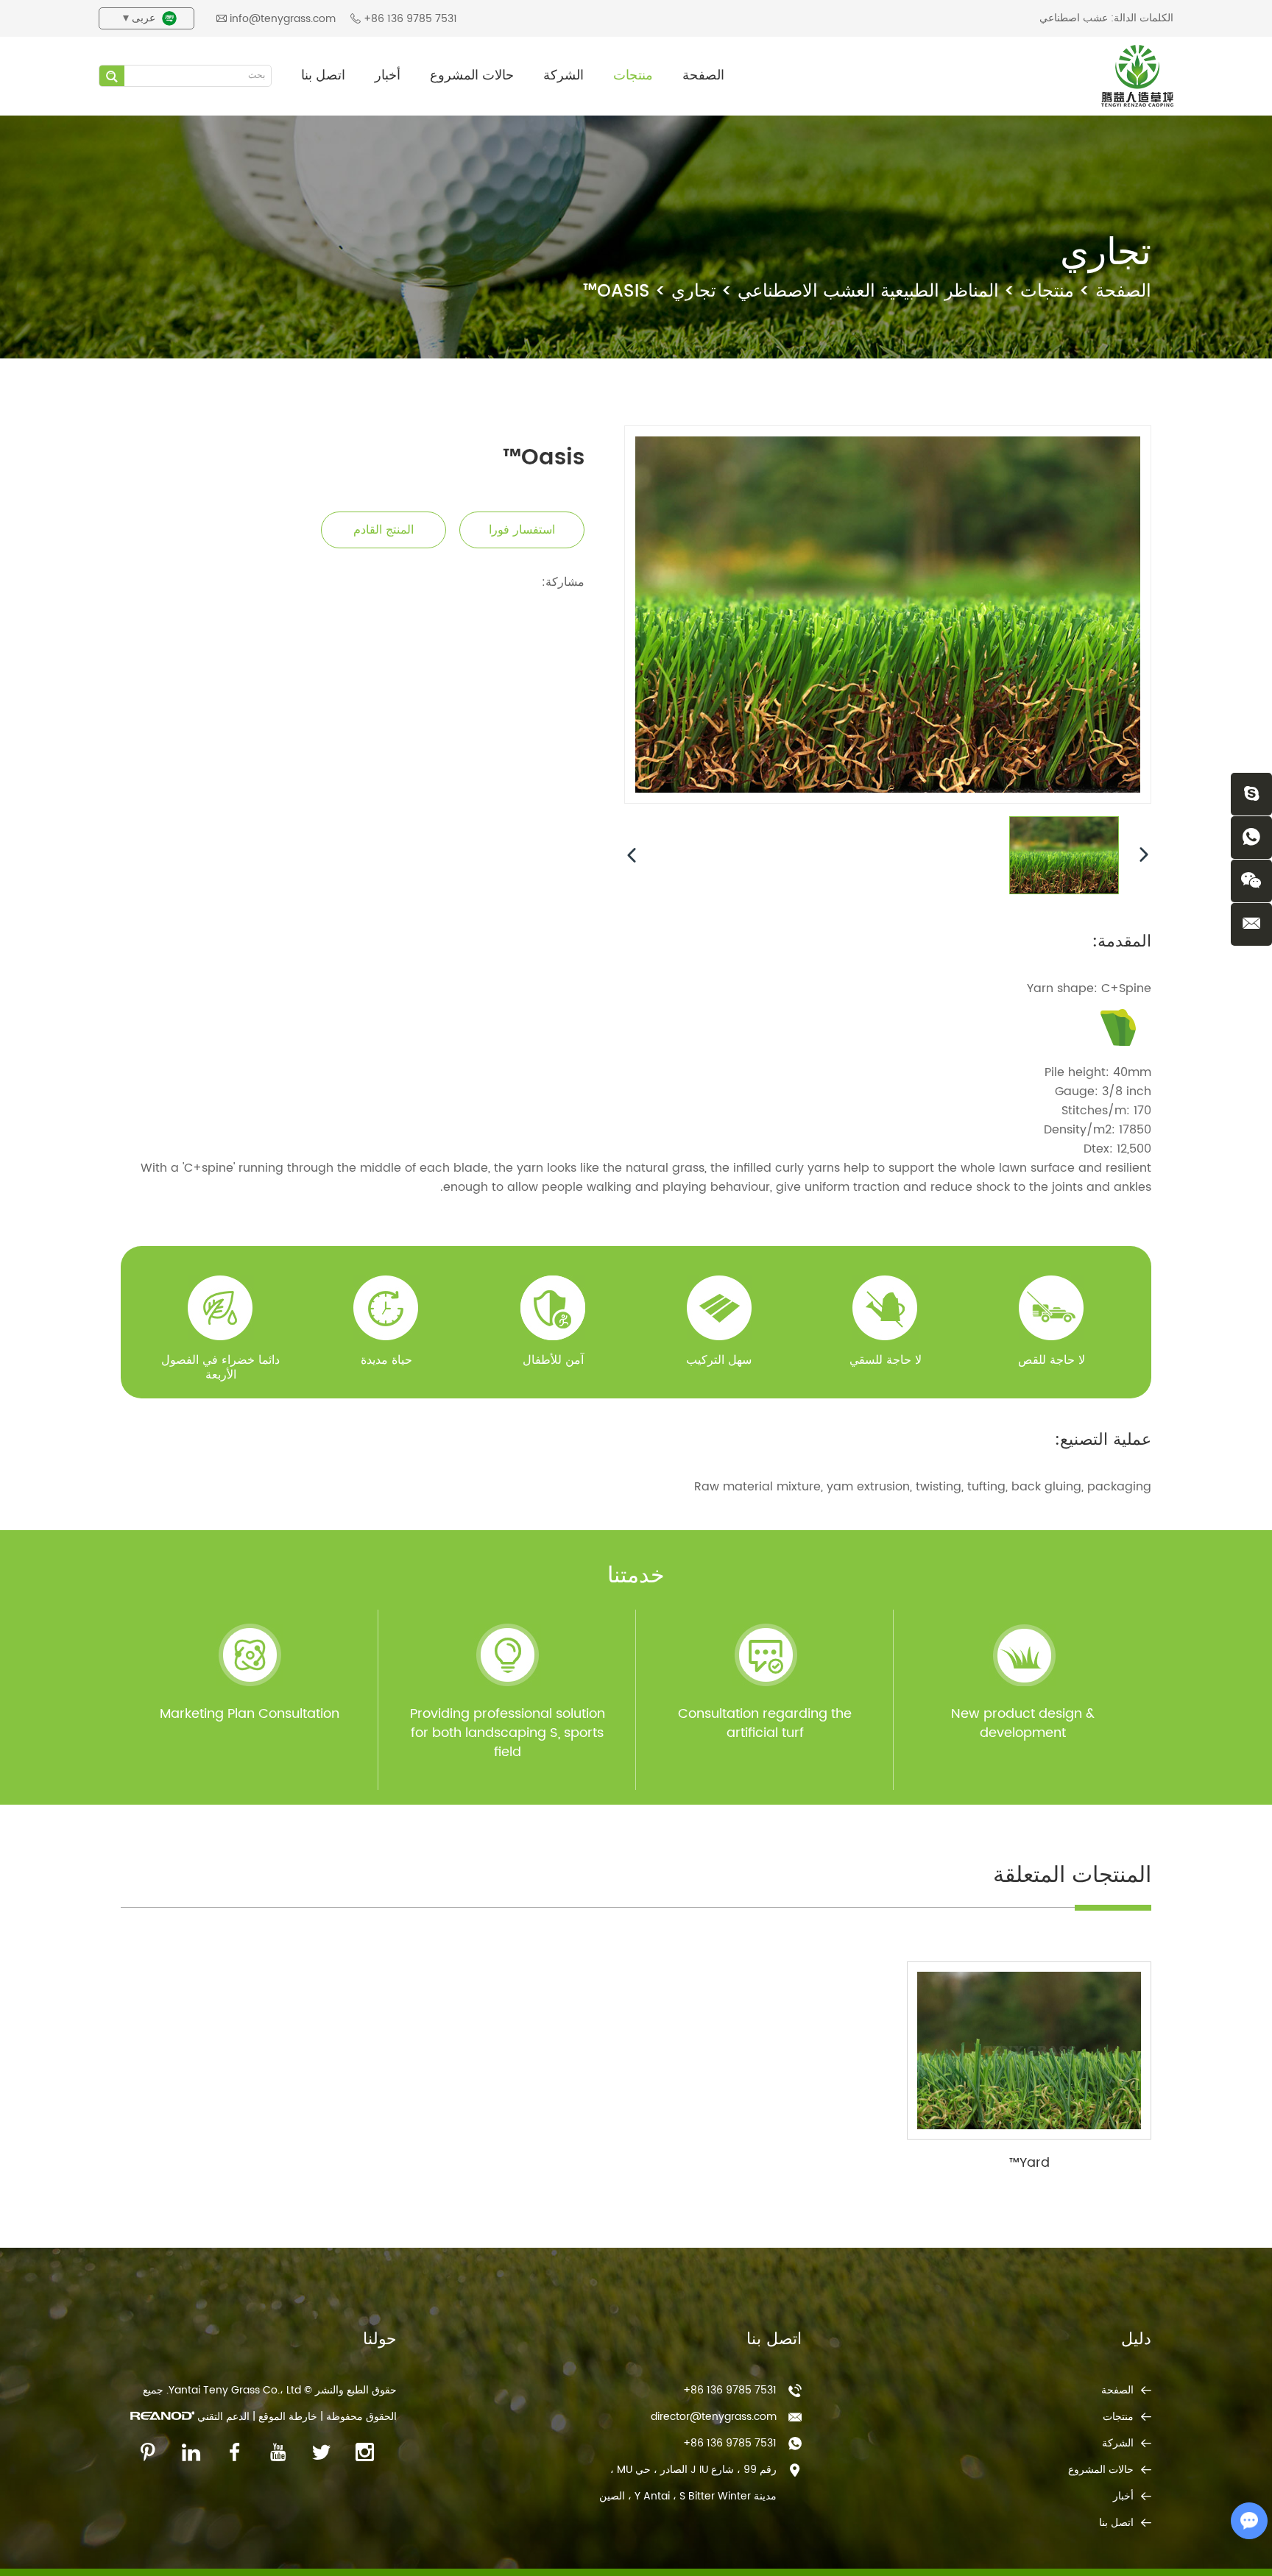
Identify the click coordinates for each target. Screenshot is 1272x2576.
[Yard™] (1029, 2050)
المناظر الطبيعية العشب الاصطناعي (868, 291)
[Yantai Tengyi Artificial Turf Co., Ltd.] (1137, 76)
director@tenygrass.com (714, 2417)
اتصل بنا (323, 75)
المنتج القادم (384, 530)
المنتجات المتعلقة (1072, 1876)
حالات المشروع (472, 75)
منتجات (633, 75)
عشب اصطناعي (1074, 18)
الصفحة (703, 75)
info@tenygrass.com (283, 19)
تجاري (694, 291)
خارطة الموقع (288, 2417)
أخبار (388, 75)
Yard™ (1029, 2163)
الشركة (563, 75)
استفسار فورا (522, 530)
